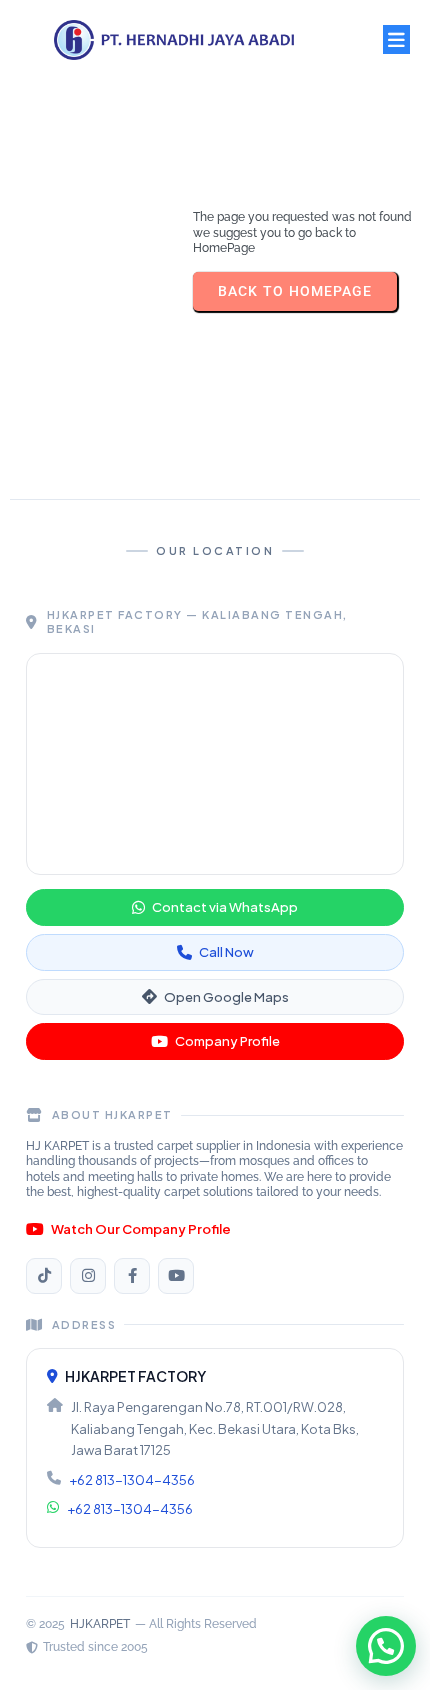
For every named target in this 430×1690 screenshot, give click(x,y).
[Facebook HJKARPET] (132, 1276)
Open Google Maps (226, 997)
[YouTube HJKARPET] (176, 1276)
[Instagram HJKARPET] (88, 1276)
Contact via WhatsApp (225, 907)
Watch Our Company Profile (141, 1229)
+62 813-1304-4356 (132, 1480)
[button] (386, 1646)
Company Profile (227, 1041)
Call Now (226, 952)
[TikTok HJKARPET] (44, 1276)
